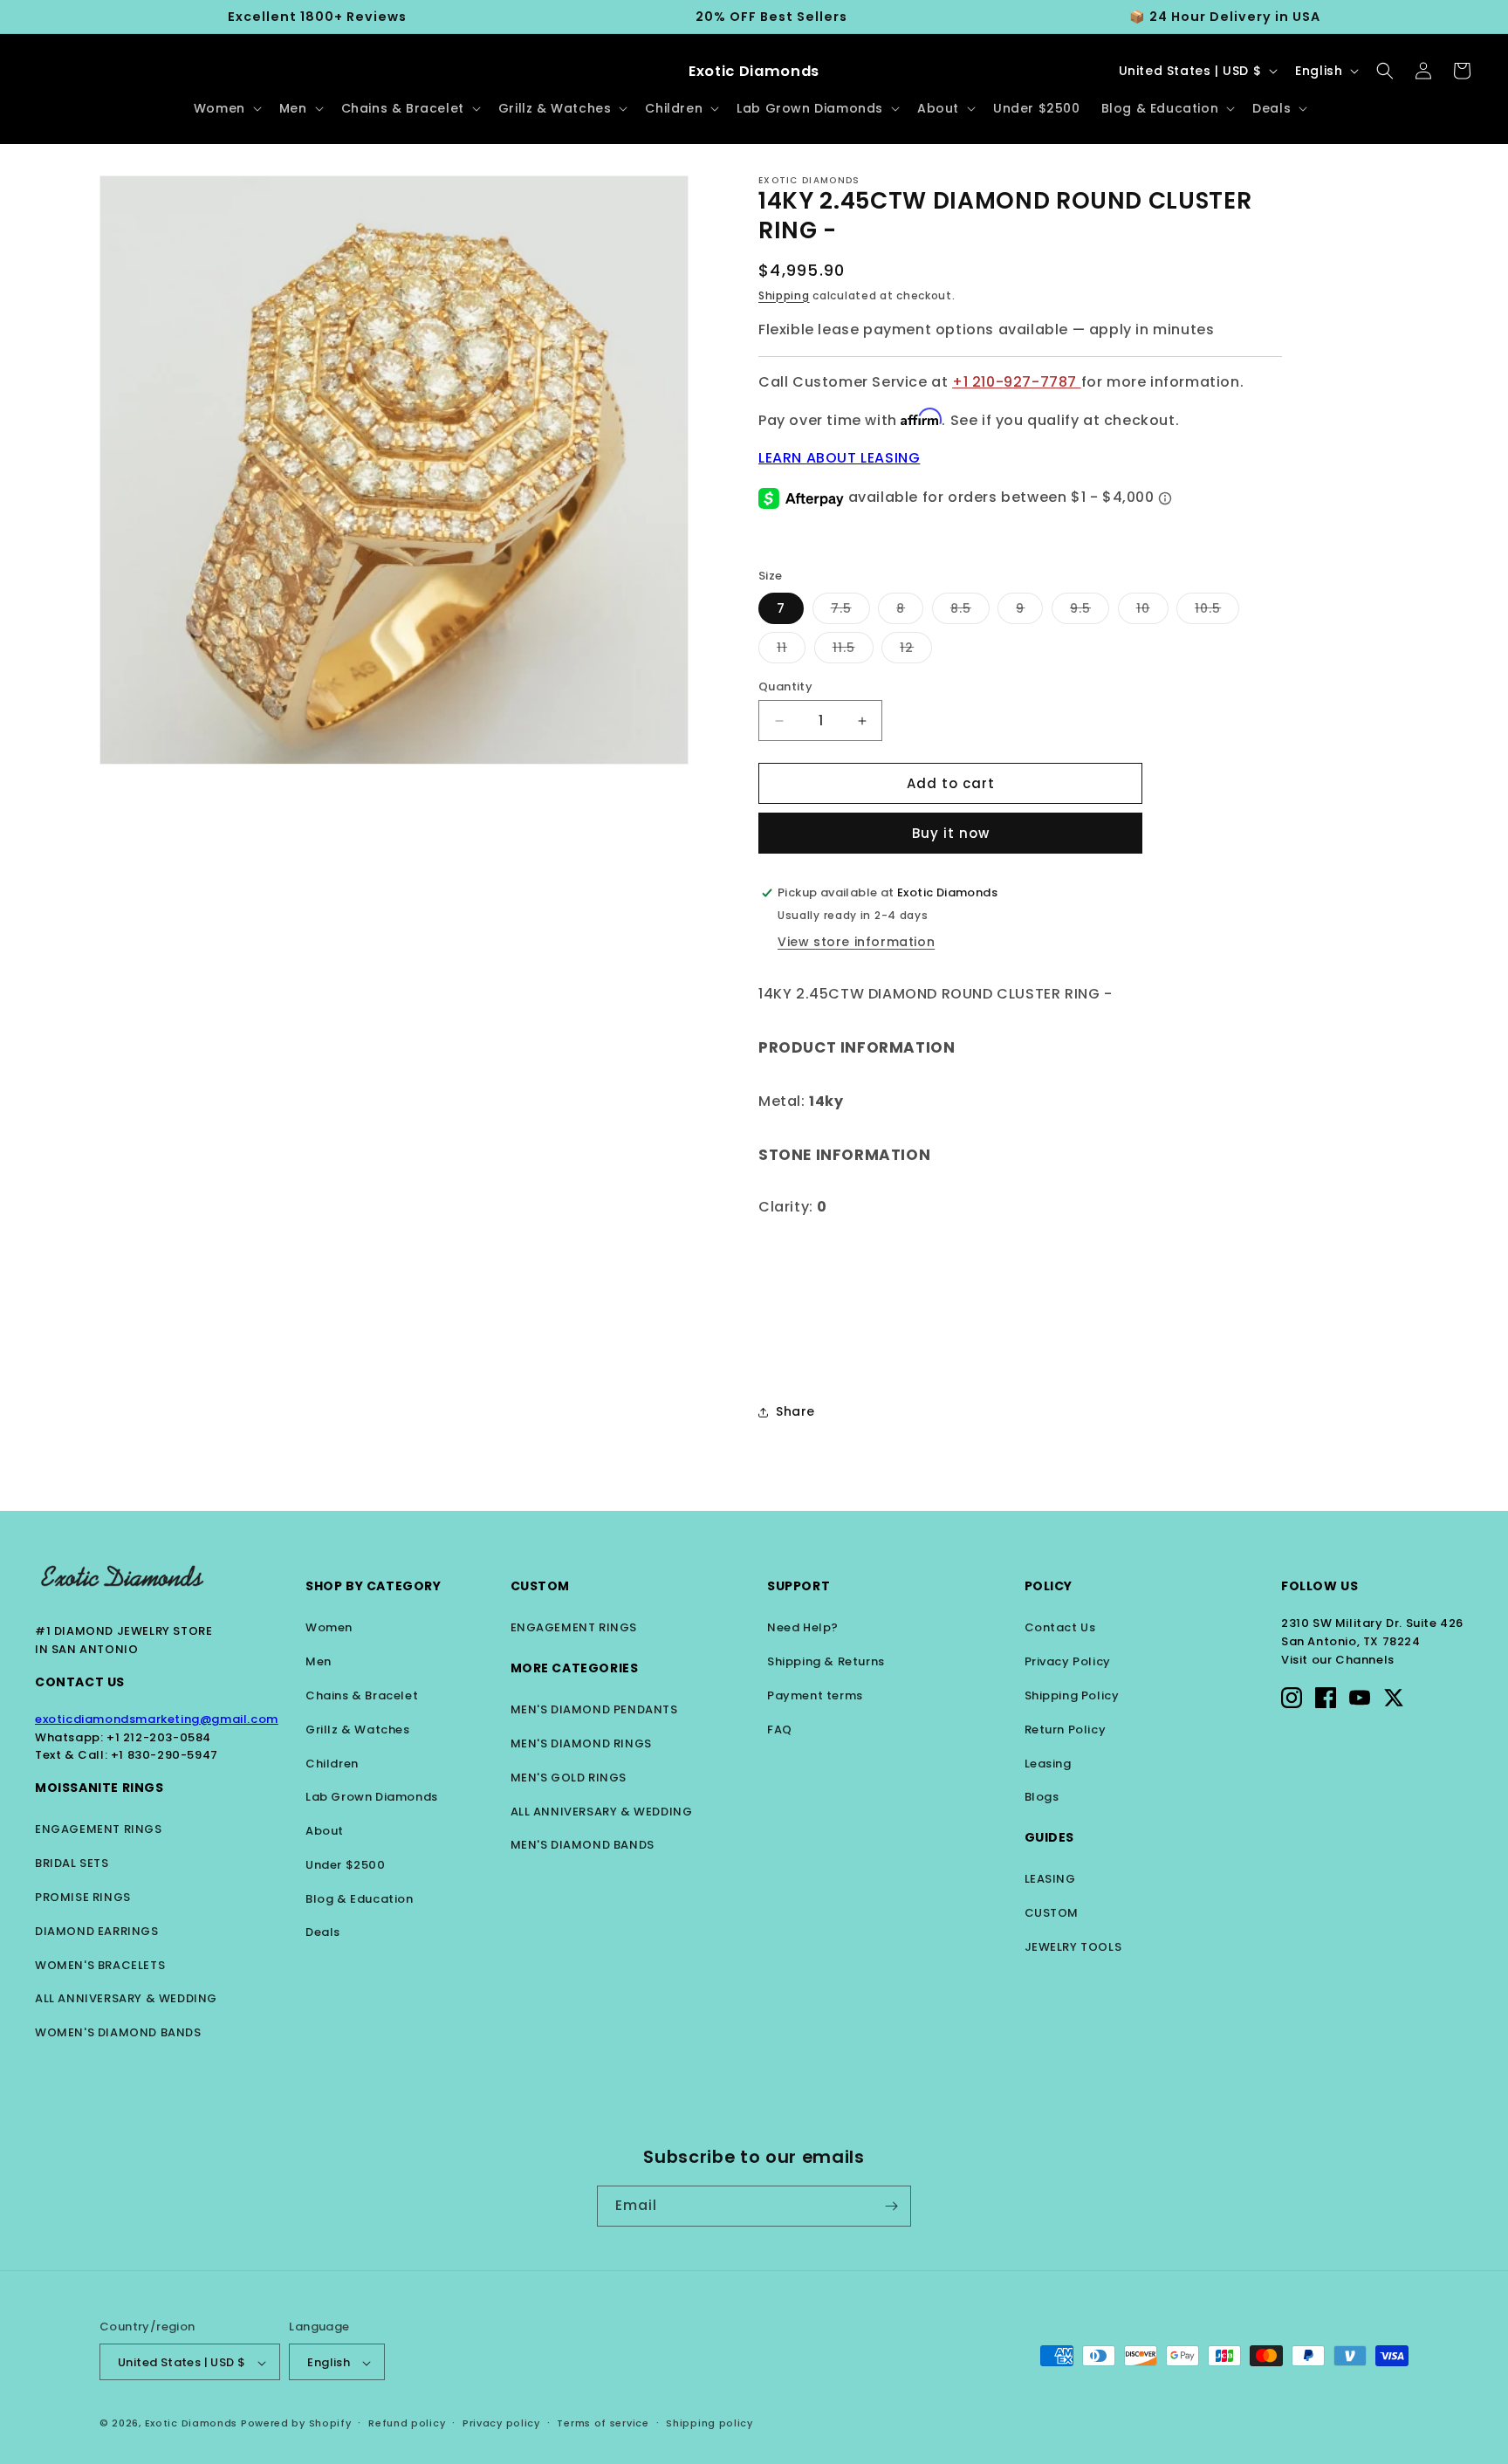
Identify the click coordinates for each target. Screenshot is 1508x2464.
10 (1152, 611)
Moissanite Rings (99, 1788)
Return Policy (1066, 1730)
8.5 (970, 611)
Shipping (784, 295)
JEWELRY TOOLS (1073, 1947)
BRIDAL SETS (72, 1863)
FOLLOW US (1319, 1586)
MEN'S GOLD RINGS (569, 1778)
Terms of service (603, 2423)
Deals (323, 1932)
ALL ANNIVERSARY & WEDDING (126, 1998)
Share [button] (795, 1411)
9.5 (1090, 611)
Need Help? (803, 1627)
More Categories (575, 1668)
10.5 (1217, 611)
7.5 (850, 611)
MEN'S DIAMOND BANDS (583, 1845)
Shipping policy (709, 2423)
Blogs (1042, 1797)
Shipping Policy (1072, 1695)
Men (319, 1661)
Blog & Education (360, 1899)
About (325, 1831)
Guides (1050, 1837)
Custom (541, 1586)
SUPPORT (799, 1586)
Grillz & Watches (358, 1730)
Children (332, 1764)
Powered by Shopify (296, 2424)
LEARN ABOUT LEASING (839, 458)
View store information (856, 942)
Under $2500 (346, 1865)
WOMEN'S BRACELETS (100, 1965)
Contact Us (80, 1682)
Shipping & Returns (826, 1661)
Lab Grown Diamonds (372, 1797)
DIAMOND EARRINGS (97, 1931)
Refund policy (407, 2423)
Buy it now (951, 833)
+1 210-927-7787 (1017, 382)
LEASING (1050, 1879)
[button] (226, 108)
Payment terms (815, 1695)
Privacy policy (501, 2423)
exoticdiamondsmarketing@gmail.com (157, 1719)
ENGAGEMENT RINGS (99, 1829)
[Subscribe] (891, 2206)
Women (329, 1627)
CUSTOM (1052, 1913)
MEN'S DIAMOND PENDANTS (594, 1709)
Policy (1049, 1586)
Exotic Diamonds (192, 2424)
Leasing (1048, 1764)
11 (791, 651)
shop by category (374, 1586)
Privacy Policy (1068, 1661)
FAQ (780, 1730)
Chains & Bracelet (362, 1695)
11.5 (853, 651)
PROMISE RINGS (83, 1897)
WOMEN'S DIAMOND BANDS (118, 2032)
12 (916, 651)
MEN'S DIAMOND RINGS (581, 1743)
